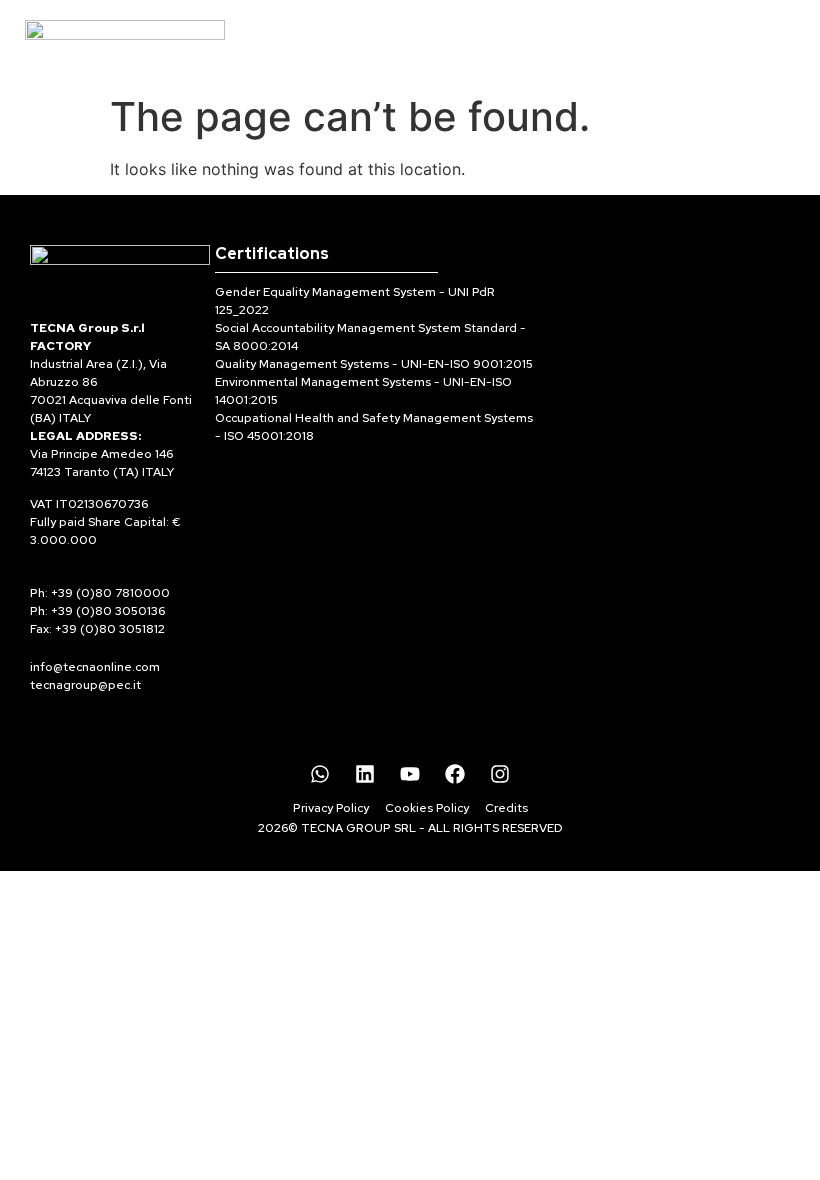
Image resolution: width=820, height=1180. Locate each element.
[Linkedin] (365, 774)
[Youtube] (410, 774)
